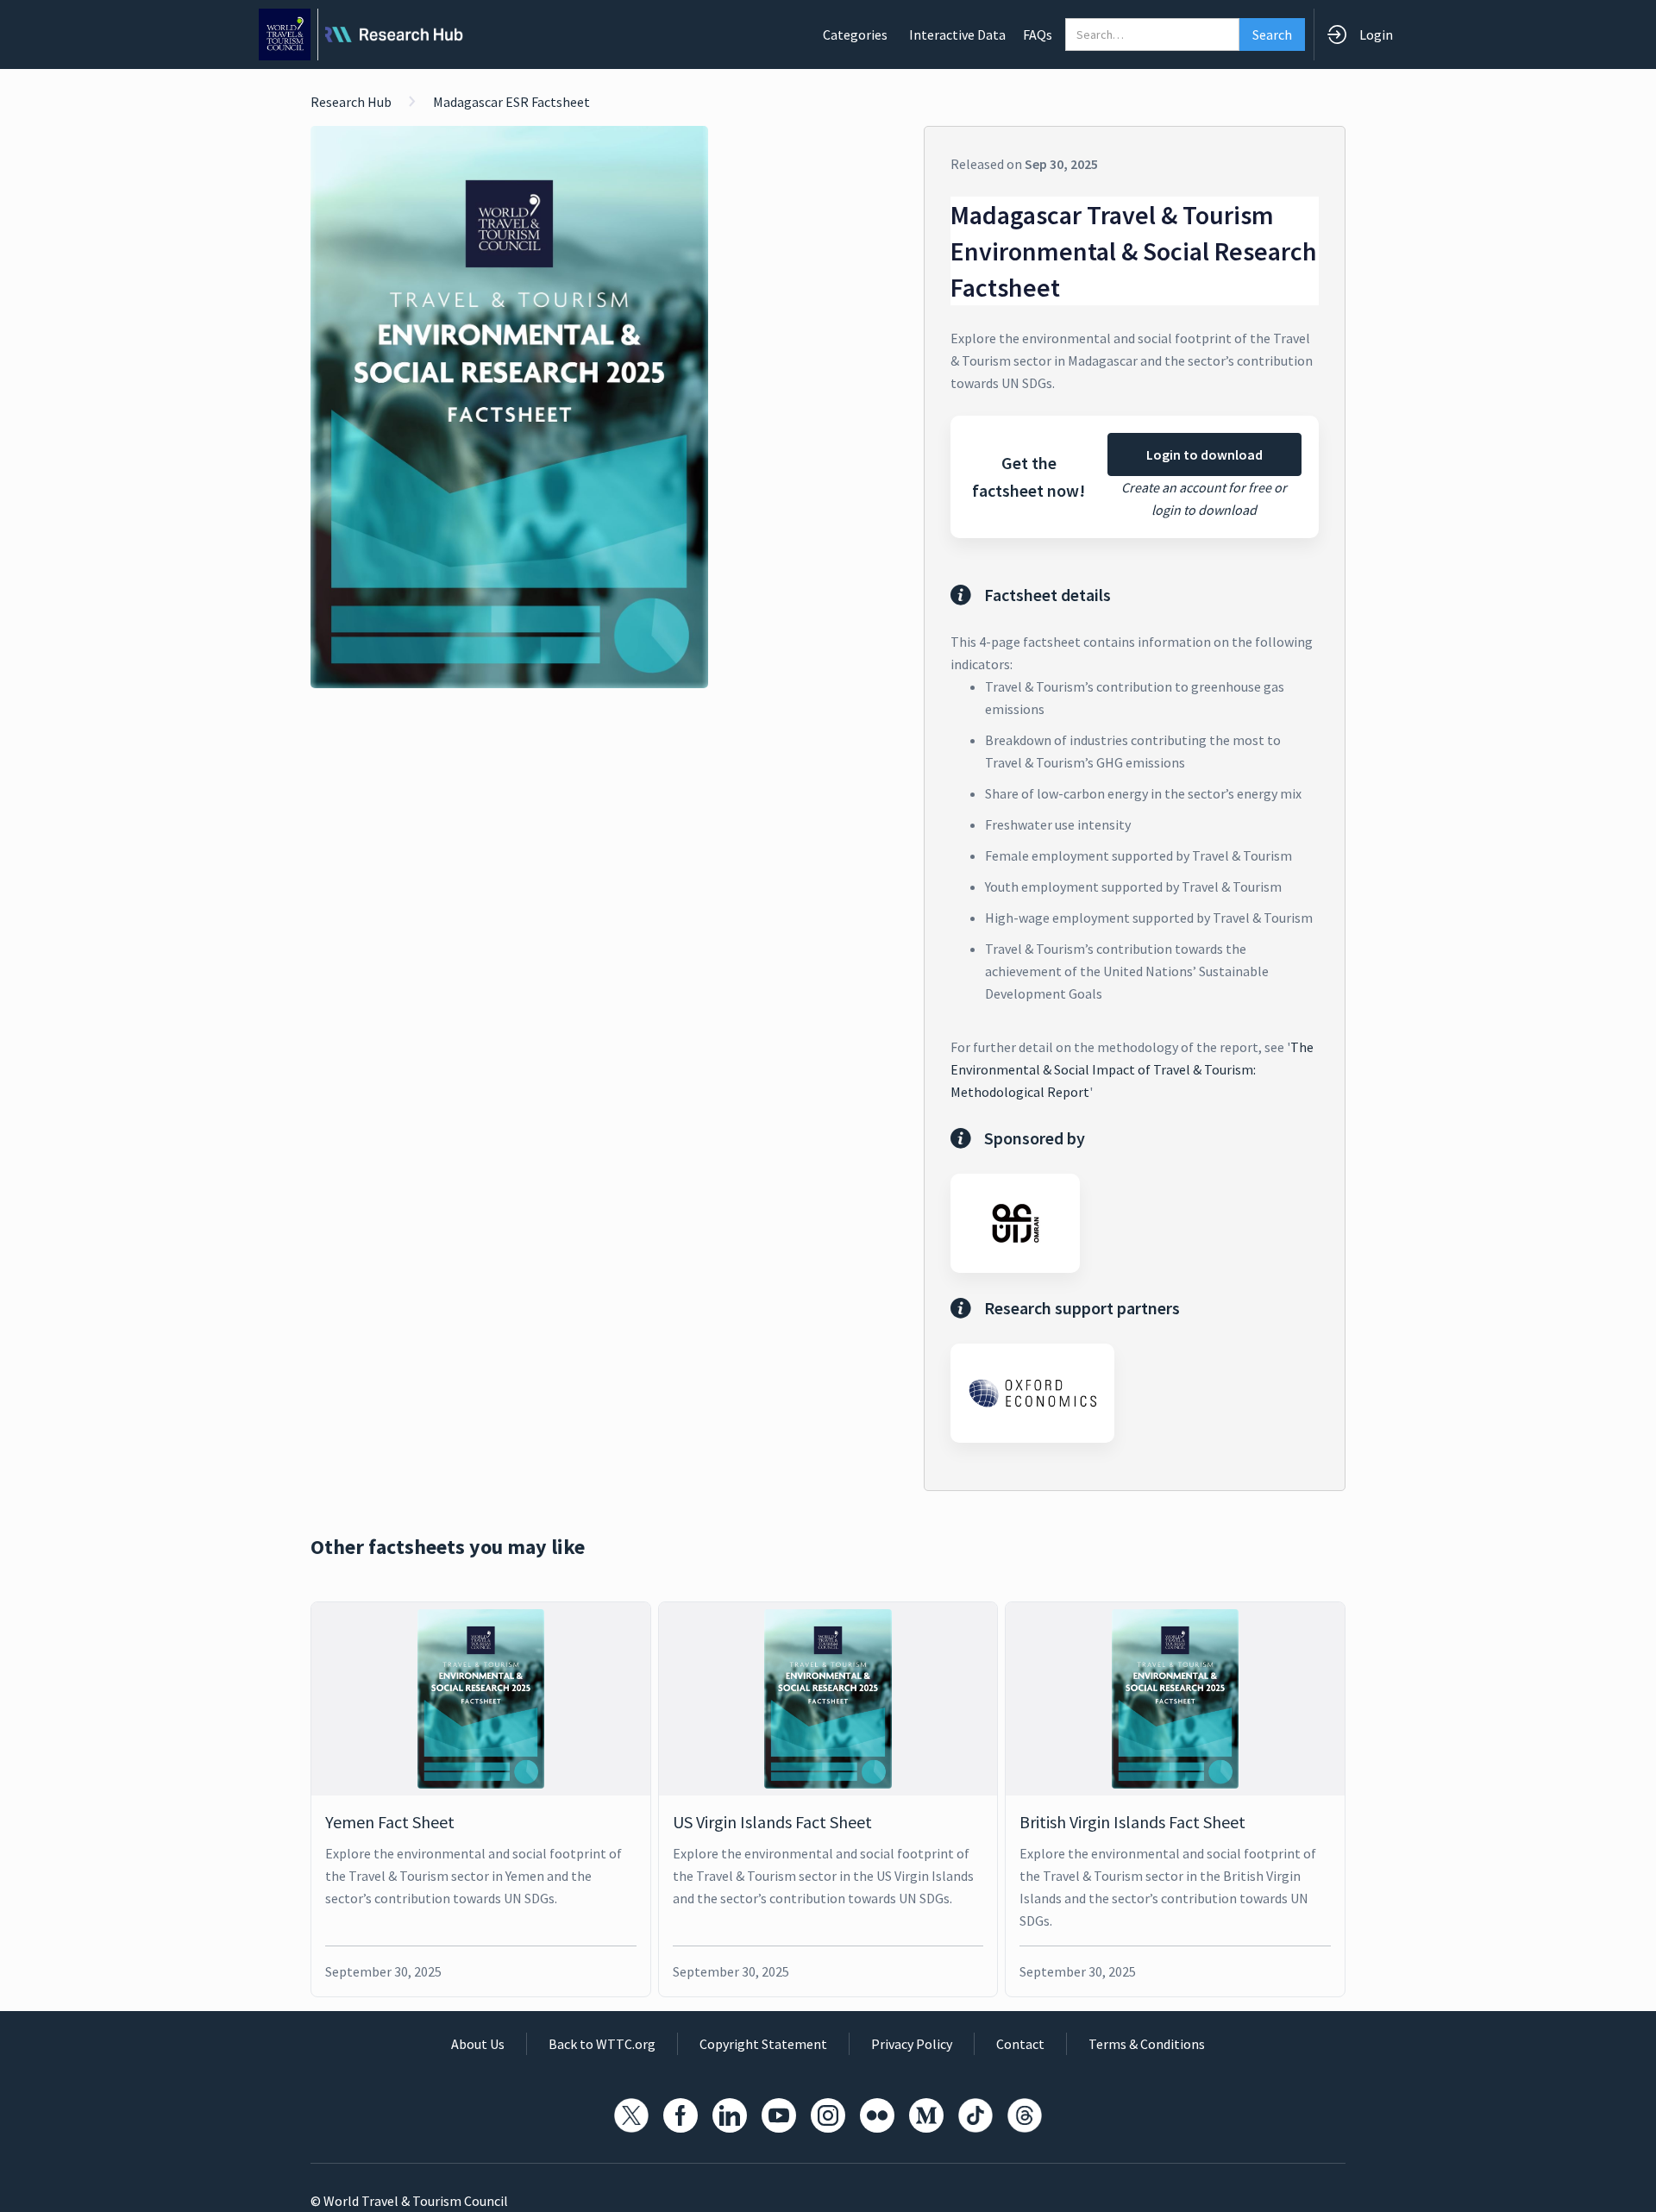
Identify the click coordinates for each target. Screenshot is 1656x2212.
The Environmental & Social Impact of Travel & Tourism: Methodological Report (1132, 1069)
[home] (361, 34)
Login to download (1204, 454)
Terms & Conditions (1147, 2044)
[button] (855, 34)
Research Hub (351, 102)
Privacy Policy (912, 2044)
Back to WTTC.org (602, 2044)
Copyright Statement (763, 2044)
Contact (1020, 2044)
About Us (478, 2044)
